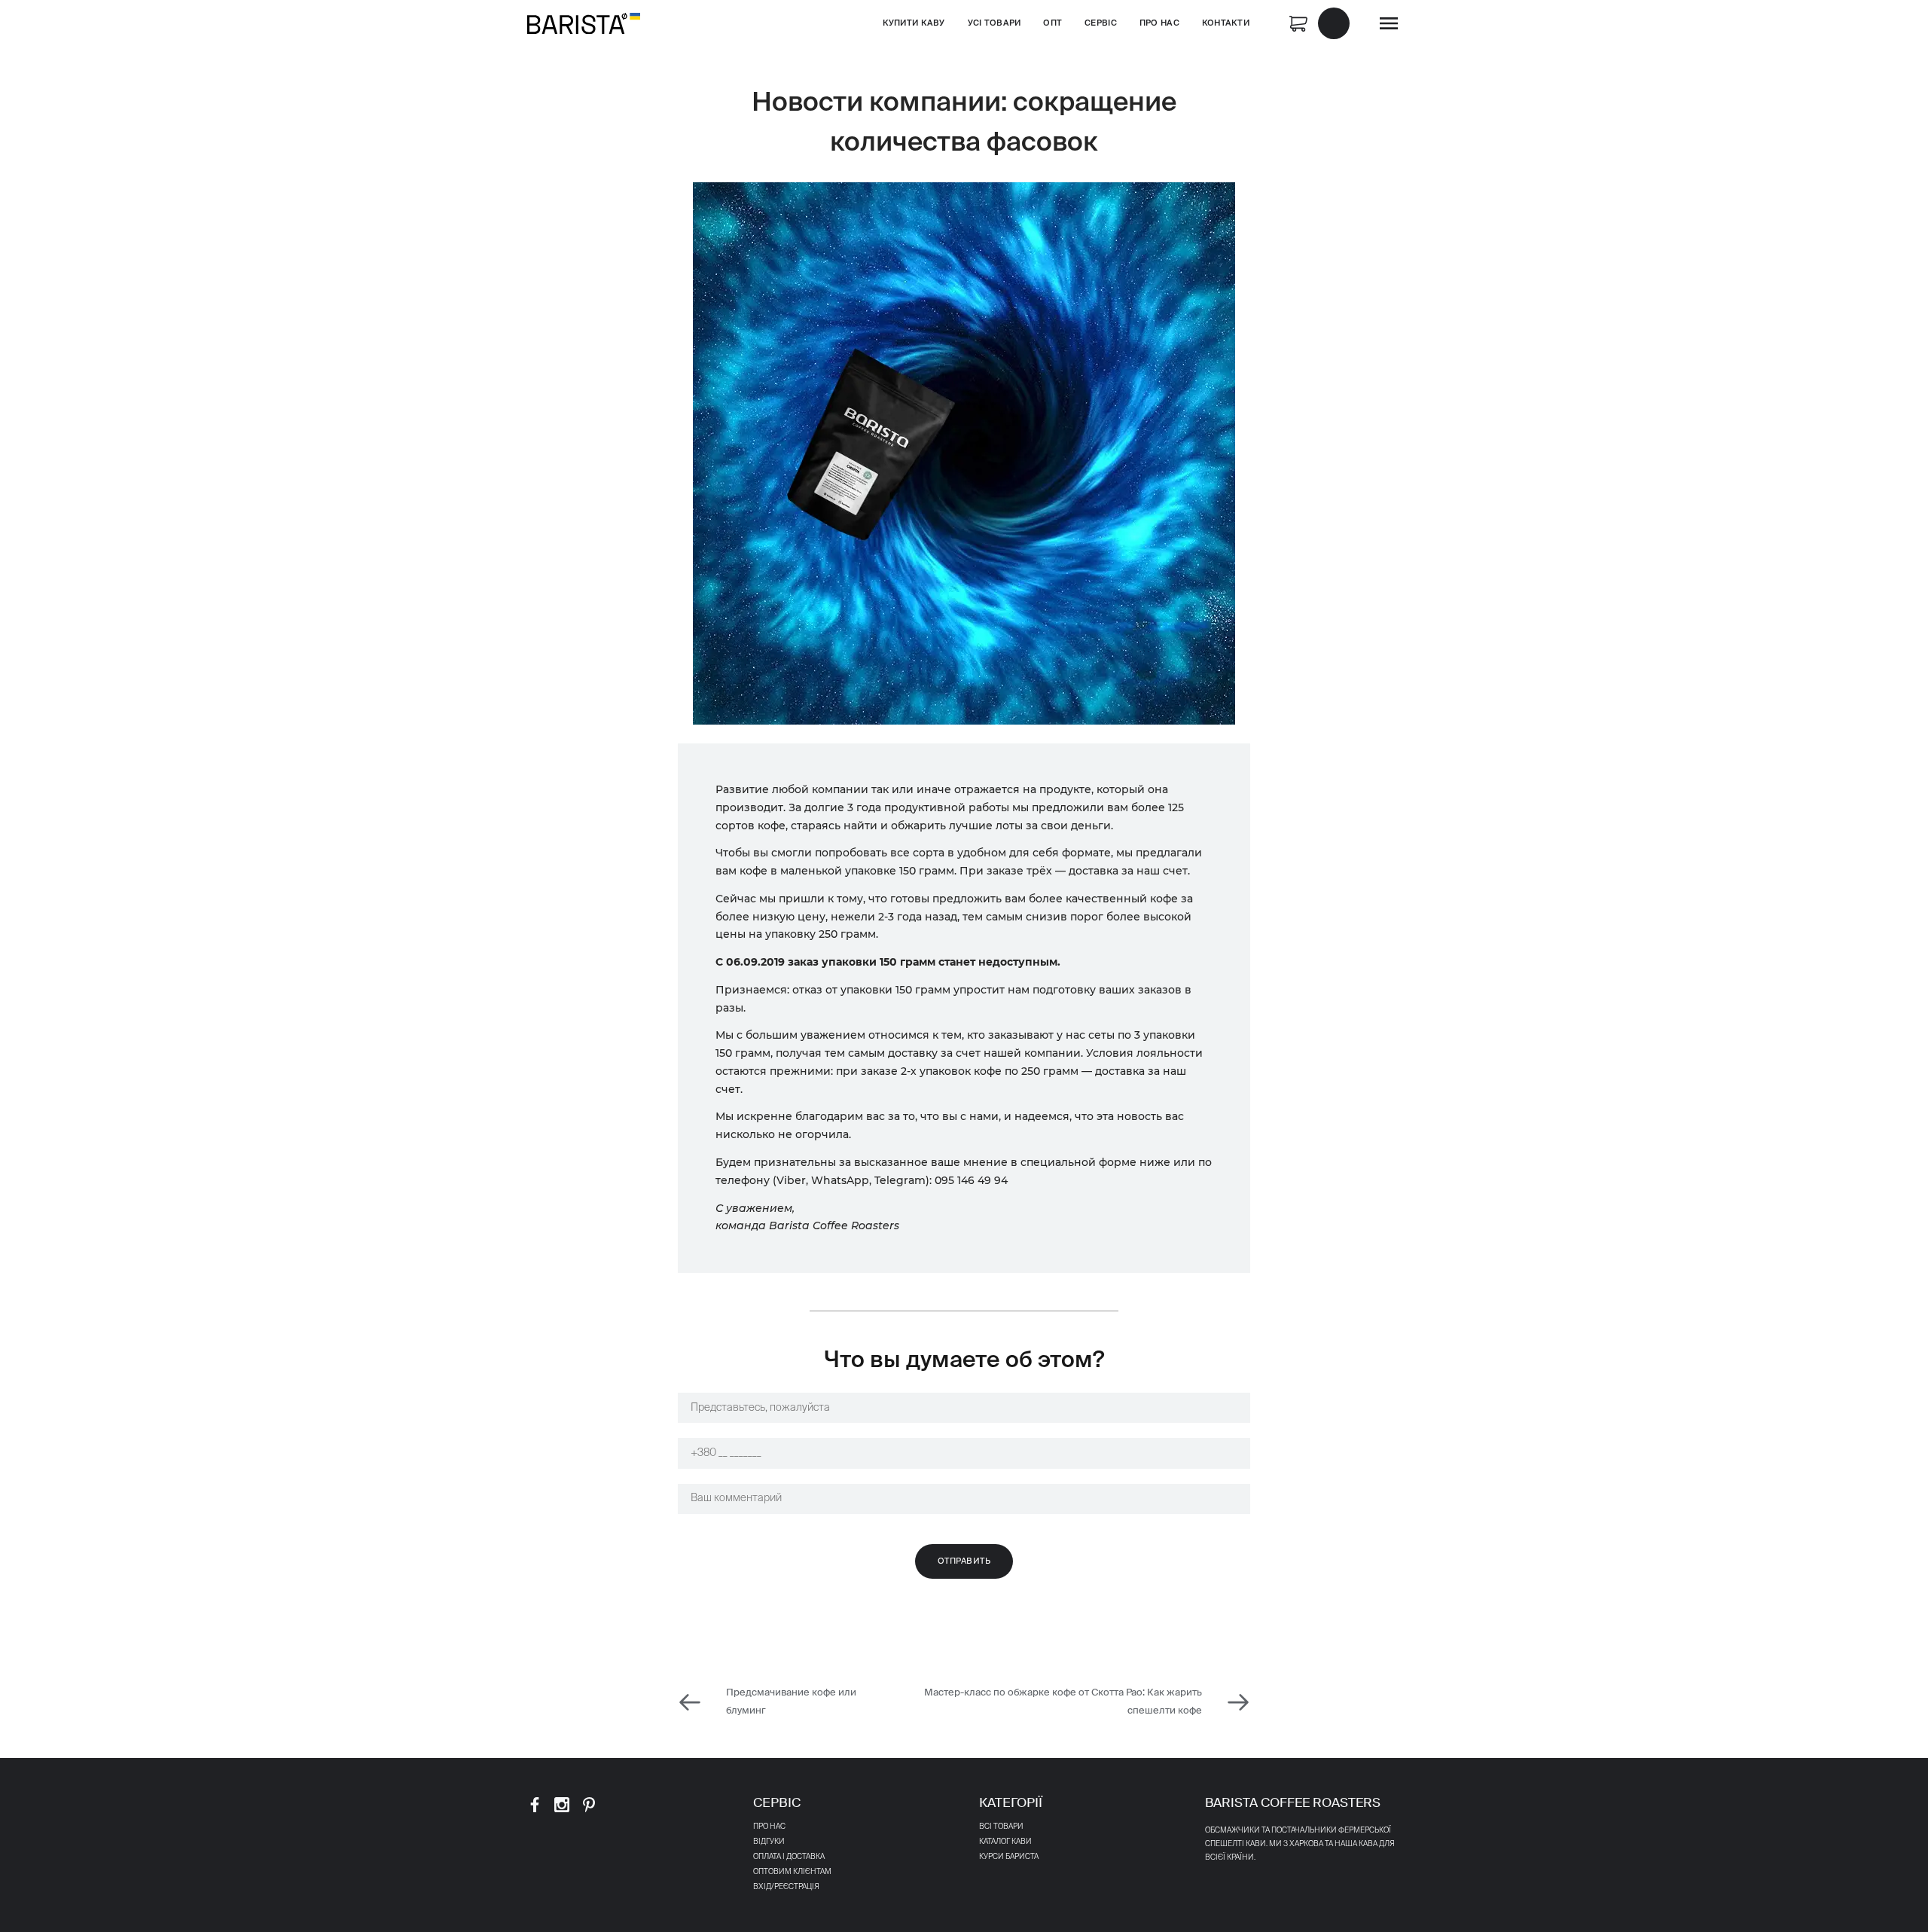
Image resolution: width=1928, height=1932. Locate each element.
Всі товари (1001, 1827)
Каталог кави (1005, 1842)
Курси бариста (1009, 1857)
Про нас (1159, 23)
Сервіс (1101, 23)
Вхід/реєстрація (786, 1887)
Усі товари (995, 23)
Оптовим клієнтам (792, 1872)
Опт (1052, 23)
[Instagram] (562, 1805)
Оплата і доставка (789, 1857)
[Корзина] (1319, 22)
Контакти (1226, 23)
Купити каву (914, 23)
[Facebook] (535, 1805)
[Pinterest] (589, 1805)
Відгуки (769, 1842)
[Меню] (1389, 23)
